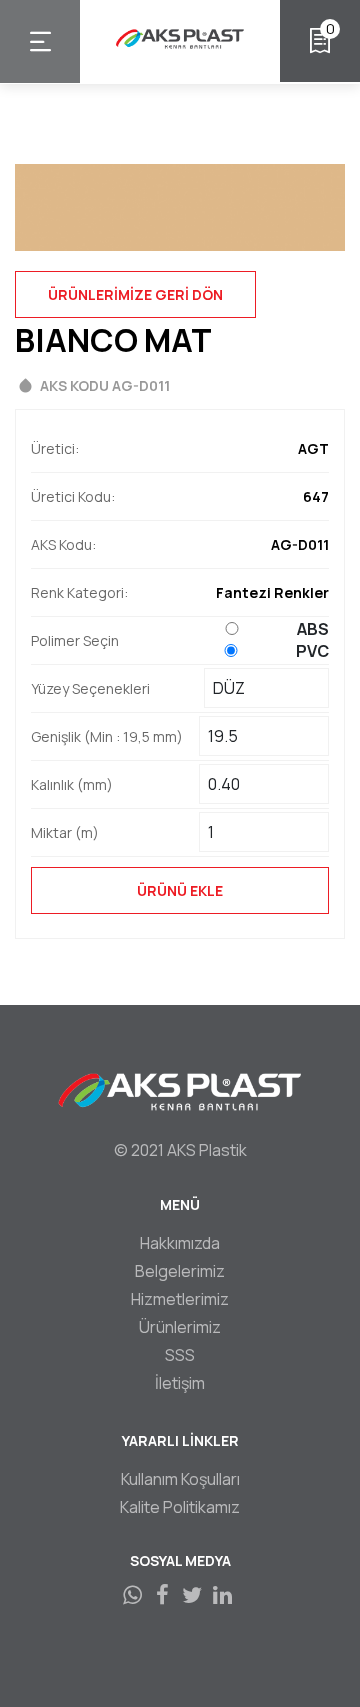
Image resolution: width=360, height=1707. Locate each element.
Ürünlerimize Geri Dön (135, 294)
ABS (313, 629)
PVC (312, 651)
